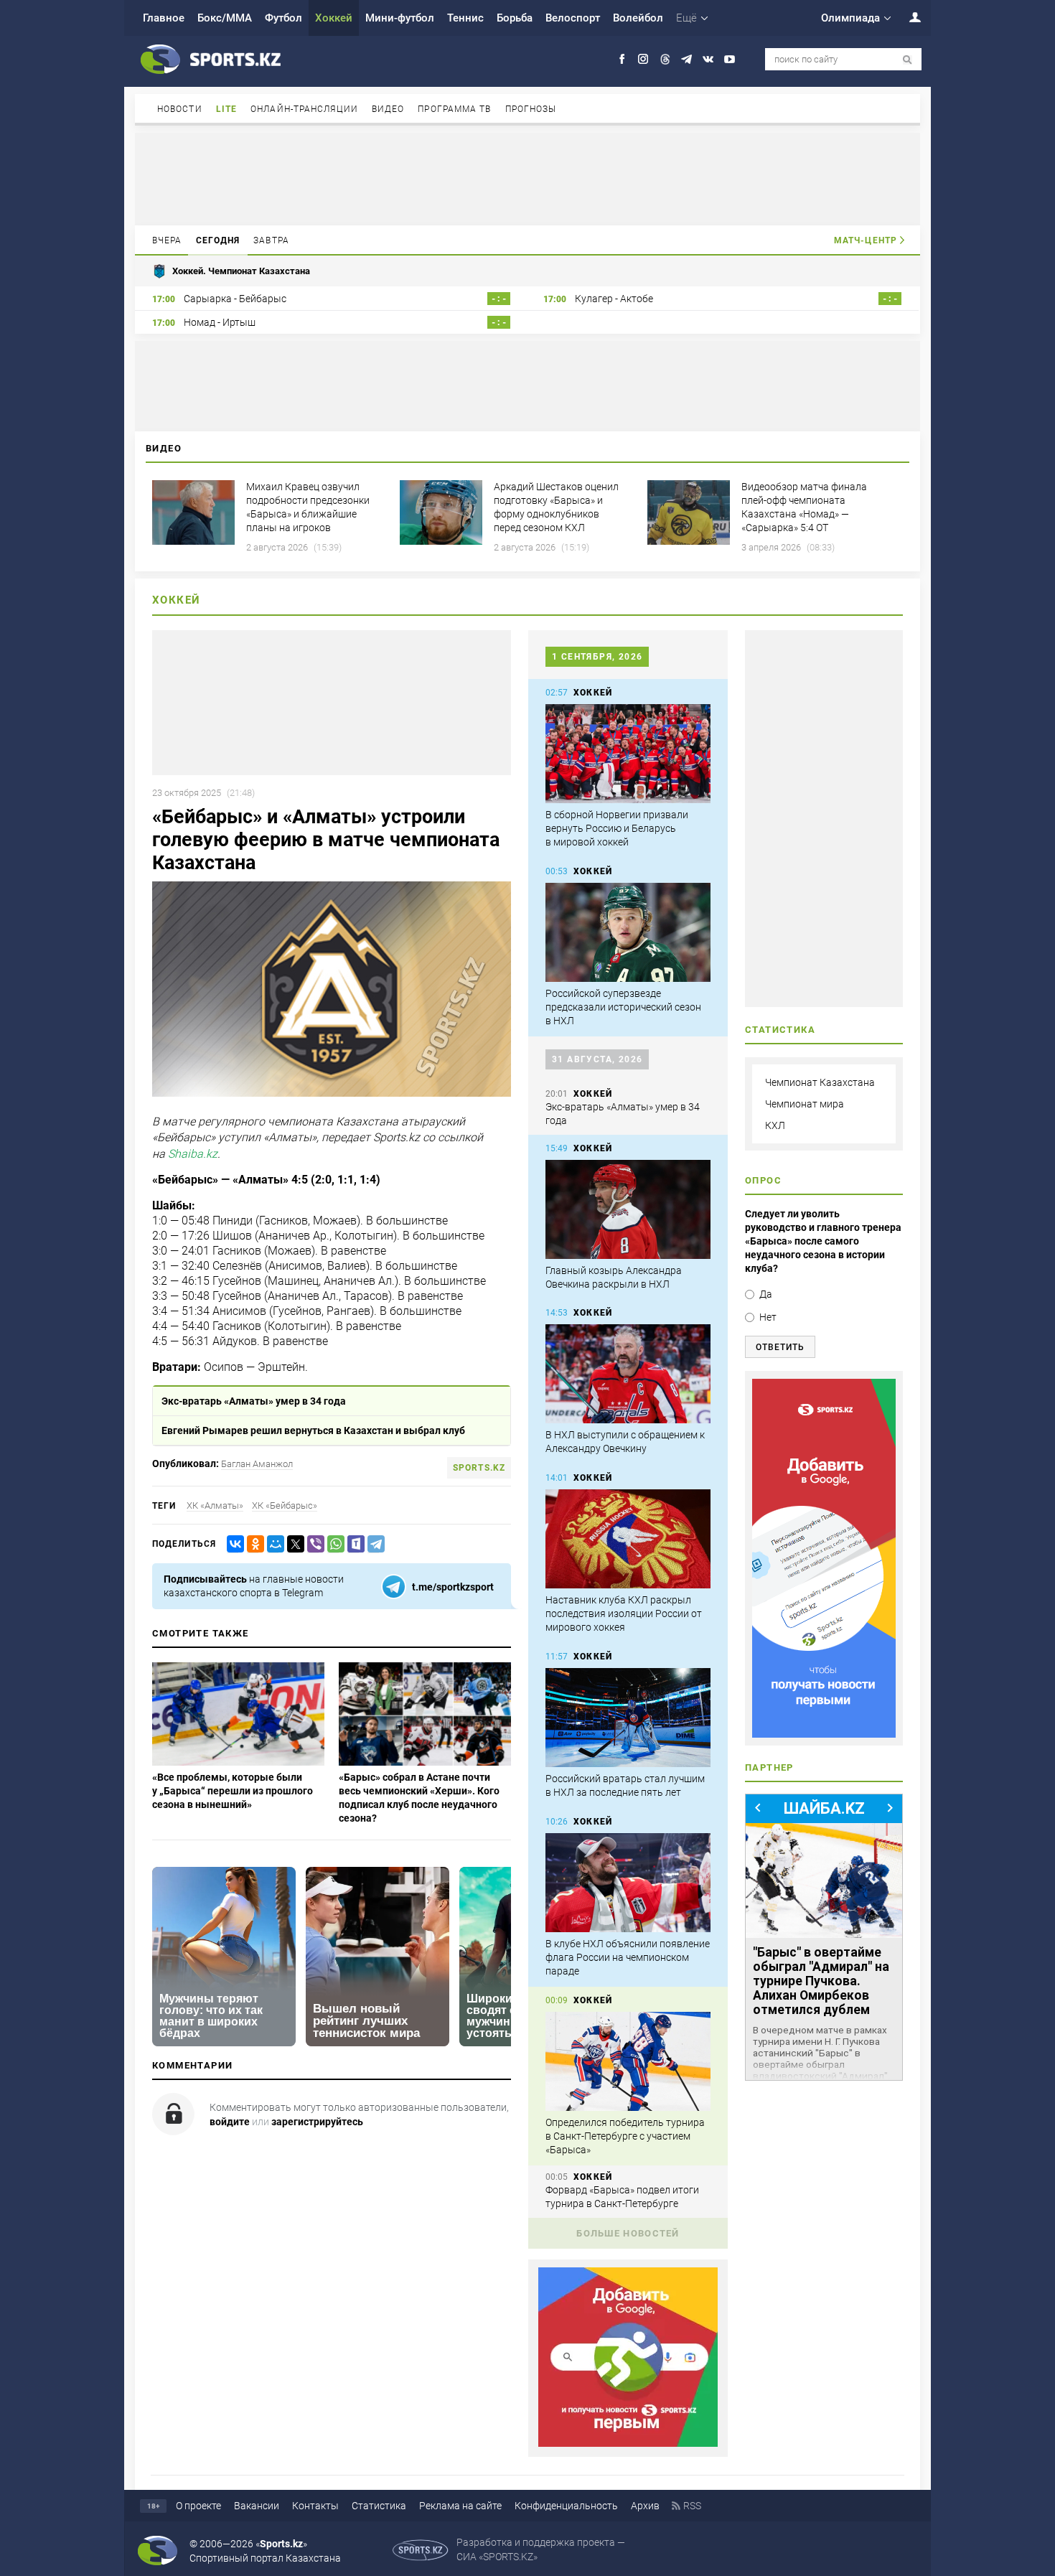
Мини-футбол (400, 18)
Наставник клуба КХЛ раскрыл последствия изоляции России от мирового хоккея (624, 1613)
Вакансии (257, 2506)
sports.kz (479, 1468)
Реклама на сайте (460, 2506)
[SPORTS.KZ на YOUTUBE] (730, 59)
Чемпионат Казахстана (820, 1082)
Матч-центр (866, 240)
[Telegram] (373, 1544)
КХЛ (775, 1125)
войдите (230, 2122)
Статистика (379, 2506)
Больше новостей (628, 2233)
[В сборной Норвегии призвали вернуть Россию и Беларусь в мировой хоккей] (628, 754)
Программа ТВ (454, 109)
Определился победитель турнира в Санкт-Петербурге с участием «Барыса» (625, 2136)
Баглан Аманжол (257, 1464)
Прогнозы (531, 109)
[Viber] (313, 1544)
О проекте (198, 2506)
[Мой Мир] (273, 1544)
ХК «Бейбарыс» (285, 1505)
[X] (293, 1544)
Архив (645, 2506)
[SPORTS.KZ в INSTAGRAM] (643, 59)
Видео (388, 109)
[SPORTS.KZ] (824, 1558)
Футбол (283, 18)
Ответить (780, 1347)
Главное (164, 18)
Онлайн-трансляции (304, 109)
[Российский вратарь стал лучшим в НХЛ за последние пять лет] (628, 1718)
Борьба (515, 18)
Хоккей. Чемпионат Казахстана (241, 271)
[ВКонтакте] (233, 1544)
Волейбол (638, 18)
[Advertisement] (527, 178)
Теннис (465, 18)
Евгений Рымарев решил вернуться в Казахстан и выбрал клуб (313, 1430)
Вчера (167, 240)
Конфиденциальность (566, 2506)
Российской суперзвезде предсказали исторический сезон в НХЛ (623, 1007)
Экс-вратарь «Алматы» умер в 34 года (254, 1401)
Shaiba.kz (193, 1154)
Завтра (271, 240)
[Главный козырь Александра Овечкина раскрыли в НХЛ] (628, 1209)
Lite (226, 109)
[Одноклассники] (253, 1544)
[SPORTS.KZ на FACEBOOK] (622, 59)
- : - (499, 299)
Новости (180, 109)
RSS (692, 2506)
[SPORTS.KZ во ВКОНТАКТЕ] (708, 59)
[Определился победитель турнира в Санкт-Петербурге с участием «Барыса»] (628, 2061)
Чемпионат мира (805, 1104)
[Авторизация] (907, 17)
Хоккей (334, 18)
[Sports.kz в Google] (628, 2443)
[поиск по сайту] (908, 60)
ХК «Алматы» (215, 1505)
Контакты (315, 2506)
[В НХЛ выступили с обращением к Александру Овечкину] (628, 1374)
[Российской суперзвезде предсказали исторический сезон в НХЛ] (628, 932)
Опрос (763, 1180)
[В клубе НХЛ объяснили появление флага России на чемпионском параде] (628, 1883)
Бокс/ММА (225, 18)
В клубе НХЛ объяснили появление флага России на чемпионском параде (628, 1957)
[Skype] (353, 1544)
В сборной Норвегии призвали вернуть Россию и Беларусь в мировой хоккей (617, 828)
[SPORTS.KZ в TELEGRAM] (686, 59)
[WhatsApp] (333, 1544)
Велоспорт (573, 18)
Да (766, 1294)
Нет (768, 1317)
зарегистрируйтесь (317, 2122)
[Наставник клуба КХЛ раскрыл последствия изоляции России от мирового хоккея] (628, 1539)
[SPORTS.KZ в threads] (665, 59)
